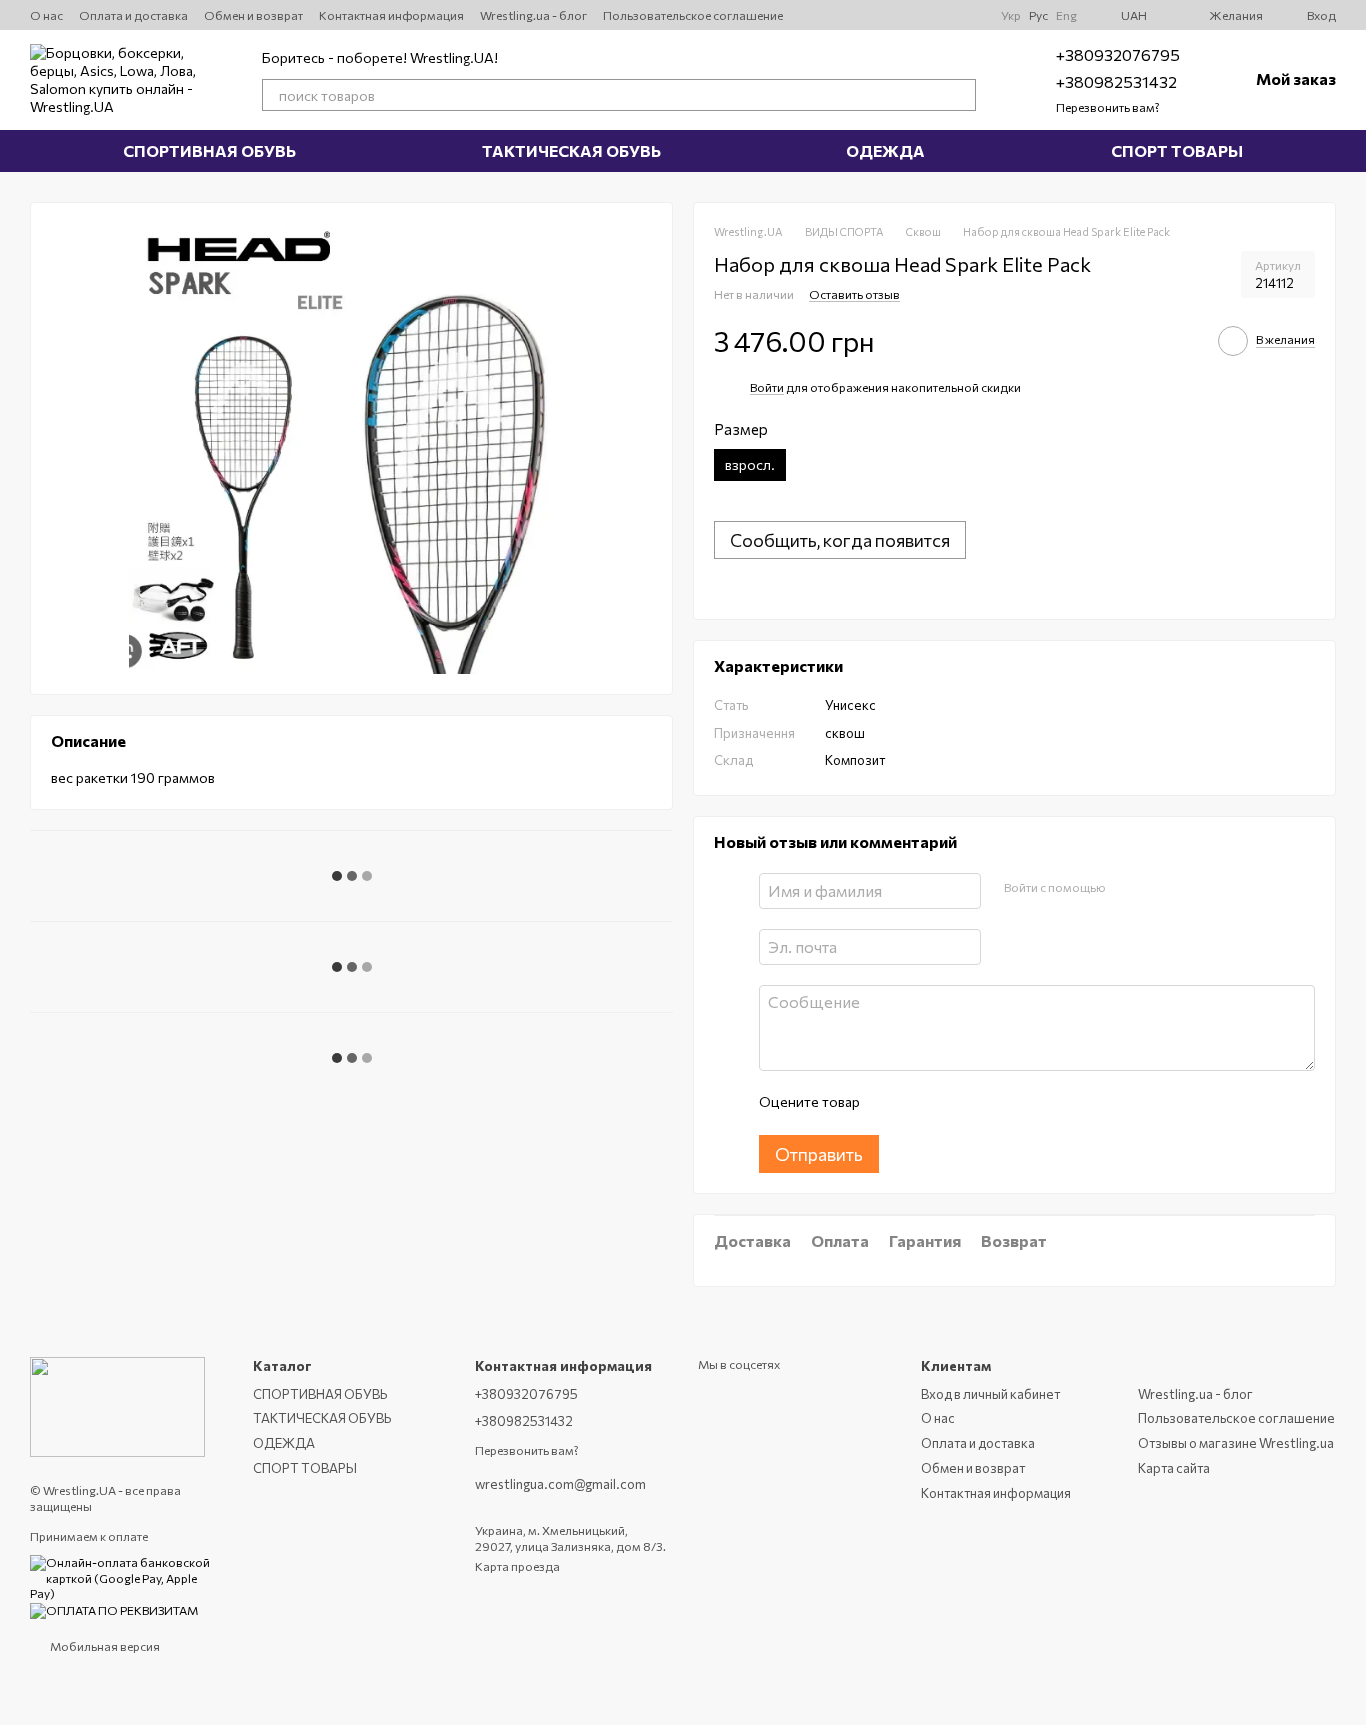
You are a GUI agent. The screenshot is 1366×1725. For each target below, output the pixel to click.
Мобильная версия (104, 1646)
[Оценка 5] (1020, 1103)
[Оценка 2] (924, 1103)
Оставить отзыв (854, 294)
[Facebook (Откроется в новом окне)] (945, 15)
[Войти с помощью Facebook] (1127, 888)
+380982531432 (1116, 81)
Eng (1066, 15)
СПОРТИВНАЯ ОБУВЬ (209, 150)
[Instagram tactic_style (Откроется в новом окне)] (897, 15)
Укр (1011, 15)
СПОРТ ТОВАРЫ (1177, 150)
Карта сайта (1174, 1468)
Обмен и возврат (253, 15)
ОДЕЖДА (885, 150)
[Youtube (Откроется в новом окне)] (873, 15)
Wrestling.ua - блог (533, 15)
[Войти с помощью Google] (1159, 888)
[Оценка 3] (956, 1103)
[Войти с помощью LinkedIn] (1191, 888)
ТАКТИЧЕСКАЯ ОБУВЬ (571, 150)
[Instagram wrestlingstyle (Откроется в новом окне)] (825, 15)
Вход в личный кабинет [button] (990, 1394)
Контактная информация (391, 15)
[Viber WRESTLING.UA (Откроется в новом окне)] (969, 15)
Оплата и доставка (133, 15)
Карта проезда (517, 1566)
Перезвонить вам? (1108, 107)
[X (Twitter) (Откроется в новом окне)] (849, 15)
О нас (46, 15)
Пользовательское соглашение (693, 15)
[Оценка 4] (988, 1103)
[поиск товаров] (960, 95)
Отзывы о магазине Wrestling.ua (1236, 1443)
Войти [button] (767, 387)
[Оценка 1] (892, 1103)
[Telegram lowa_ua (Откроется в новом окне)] (921, 15)
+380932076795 (1118, 54)
